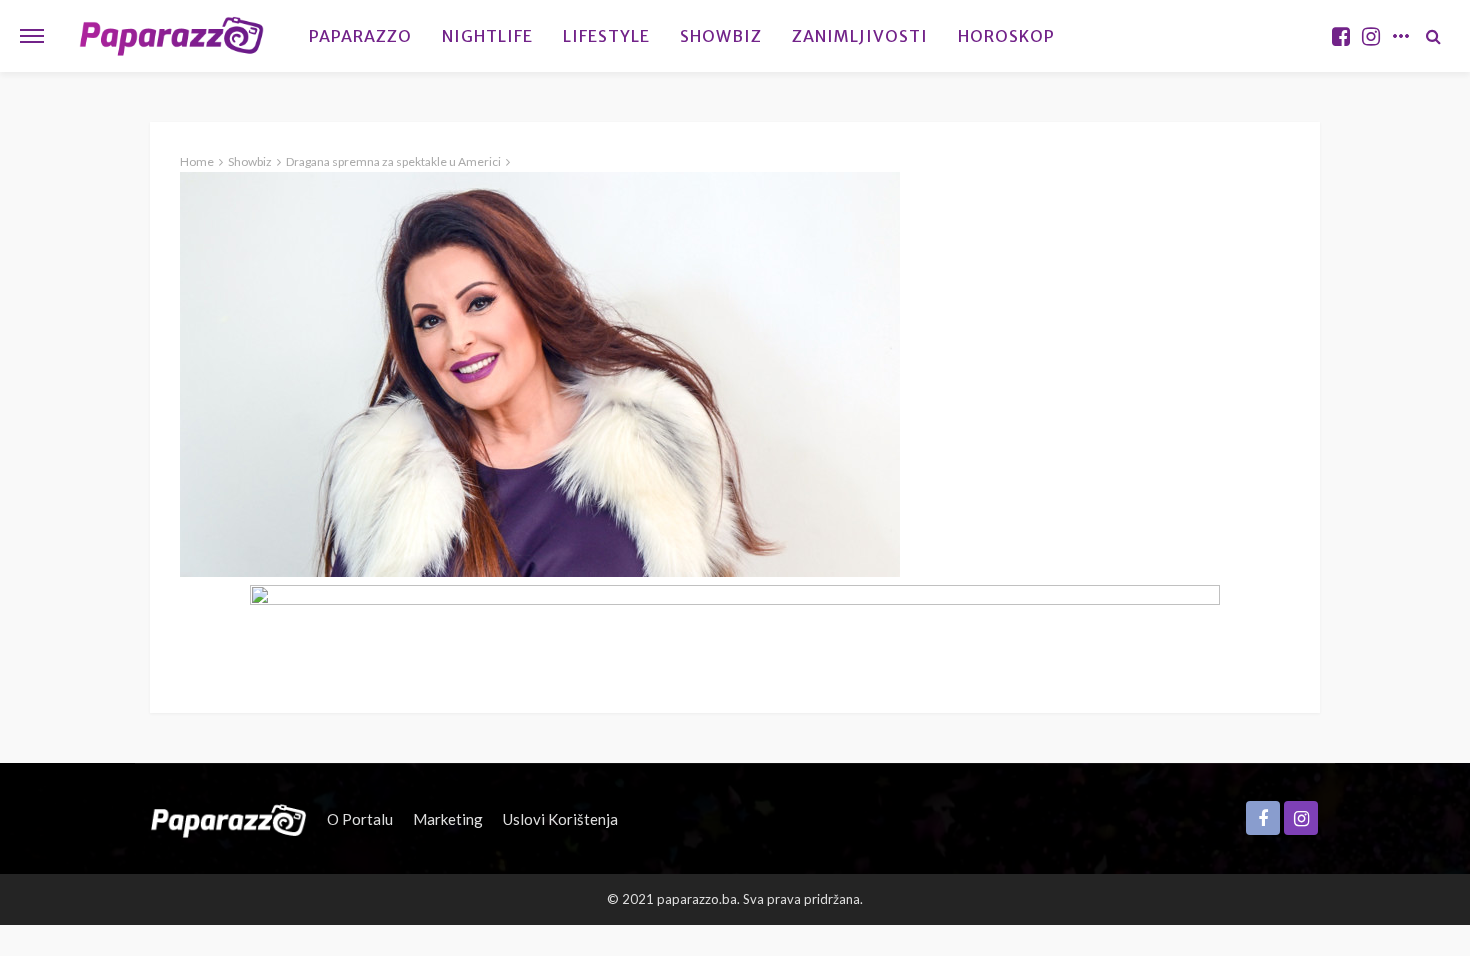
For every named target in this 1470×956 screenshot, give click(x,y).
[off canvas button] (32, 36)
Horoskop (1006, 36)
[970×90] (735, 628)
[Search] (1433, 36)
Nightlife (487, 36)
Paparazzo (360, 36)
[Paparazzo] (228, 819)
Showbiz (721, 36)
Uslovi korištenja (560, 819)
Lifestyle (606, 36)
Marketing (448, 819)
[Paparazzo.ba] (171, 36)
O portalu (360, 819)
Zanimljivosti (860, 36)
